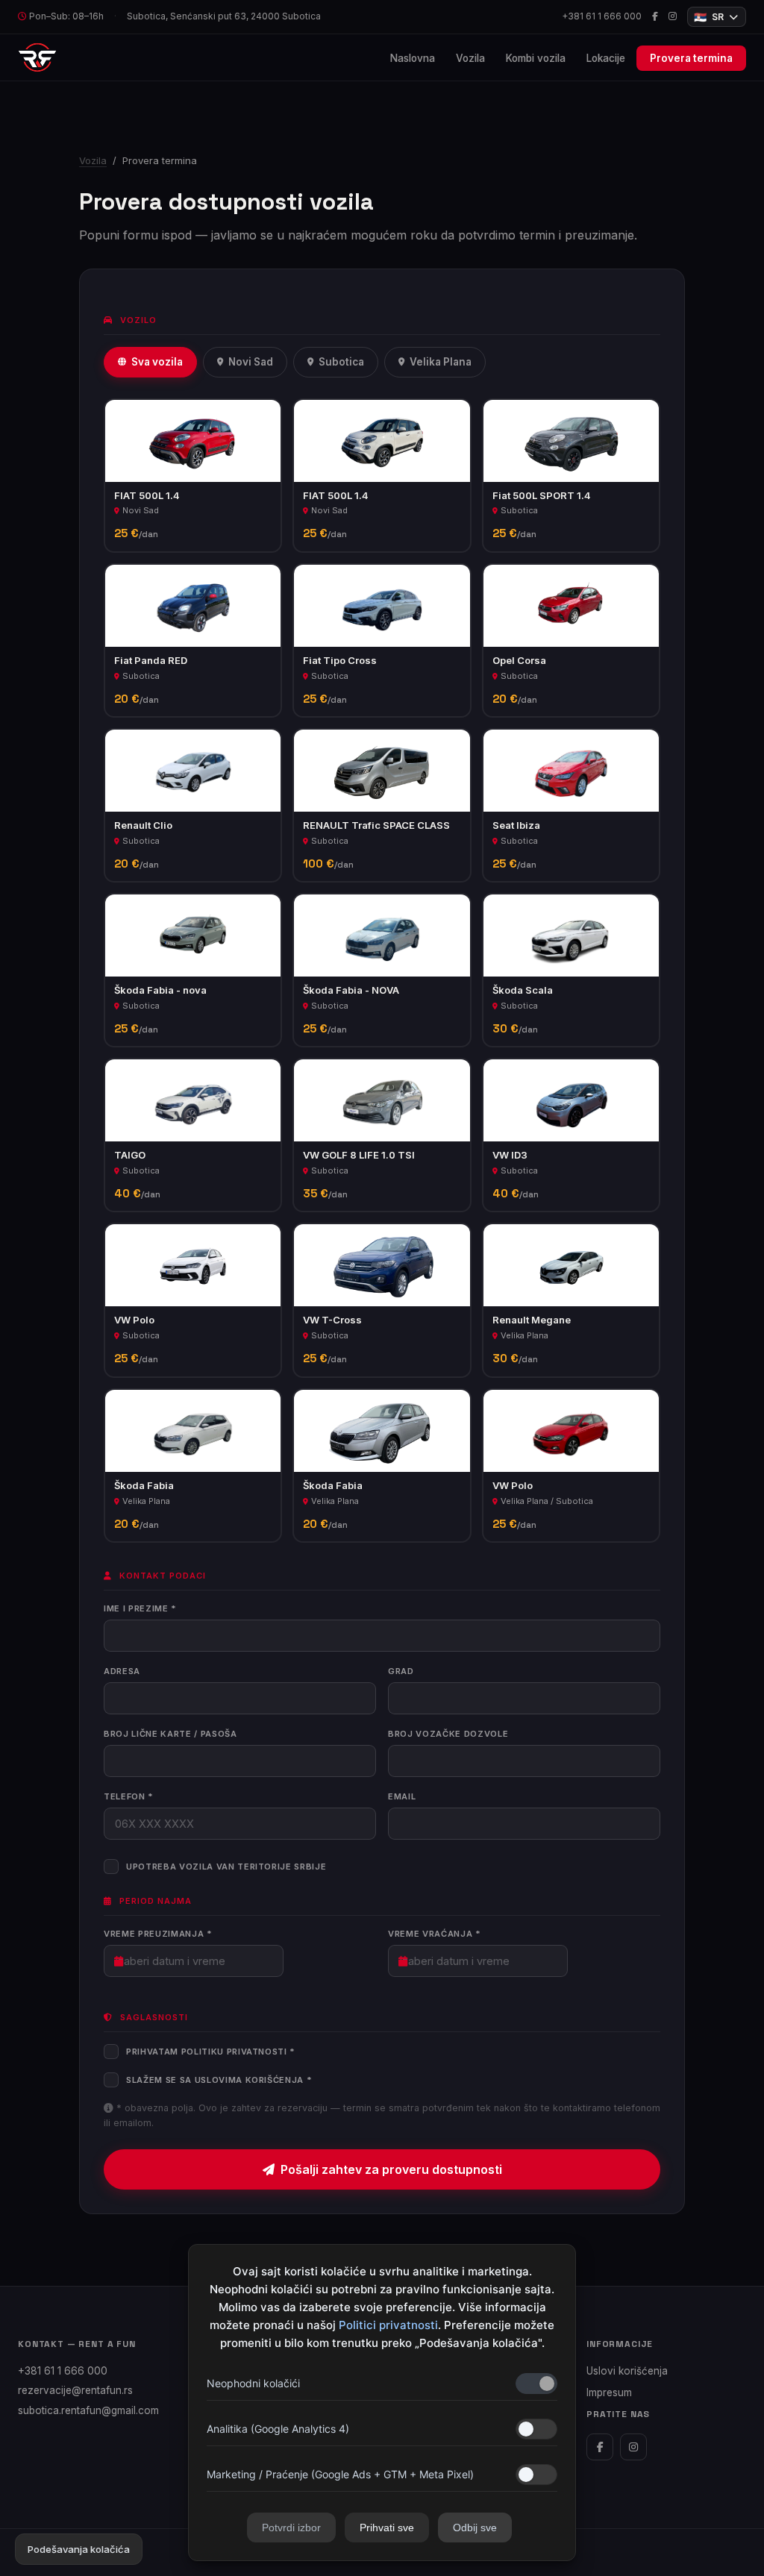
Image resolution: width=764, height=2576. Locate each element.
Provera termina (691, 58)
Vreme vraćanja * (435, 1934)
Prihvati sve (387, 2528)
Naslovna (413, 58)
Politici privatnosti (388, 2325)
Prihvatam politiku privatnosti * (211, 2052)
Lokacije (606, 58)
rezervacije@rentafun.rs (75, 2390)
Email (402, 1796)
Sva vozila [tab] (157, 362)
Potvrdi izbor (291, 2528)
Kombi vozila (536, 58)
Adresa (122, 1671)
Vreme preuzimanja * (158, 1934)
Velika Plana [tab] (441, 362)
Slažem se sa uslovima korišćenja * (219, 2080)
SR (709, 17)
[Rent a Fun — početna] (37, 57)
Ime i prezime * (140, 1608)
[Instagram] (673, 17)
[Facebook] (655, 17)
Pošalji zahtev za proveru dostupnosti (391, 2169)
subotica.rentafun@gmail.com (88, 2410)
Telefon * (129, 1796)
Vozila (470, 58)
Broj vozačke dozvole (448, 1734)
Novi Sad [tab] (251, 362)
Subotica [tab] (341, 362)
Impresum (609, 2392)
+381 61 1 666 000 (602, 16)
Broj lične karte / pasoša (170, 1734)
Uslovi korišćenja (627, 2371)
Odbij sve (475, 2528)
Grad (401, 1671)
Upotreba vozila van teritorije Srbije (226, 1867)
